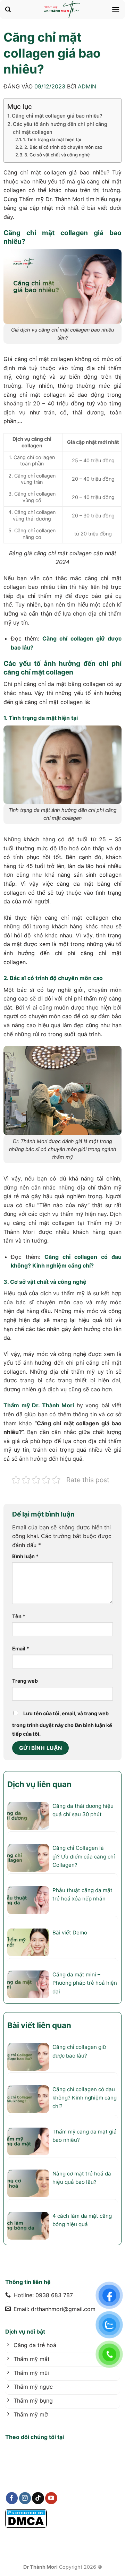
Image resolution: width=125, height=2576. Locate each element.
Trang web (25, 1681)
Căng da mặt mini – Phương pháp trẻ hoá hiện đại (85, 1983)
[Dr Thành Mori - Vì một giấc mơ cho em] (62, 10)
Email (21, 1648)
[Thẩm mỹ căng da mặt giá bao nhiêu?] (28, 2141)
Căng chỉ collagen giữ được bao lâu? (79, 2051)
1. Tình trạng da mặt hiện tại (52, 139)
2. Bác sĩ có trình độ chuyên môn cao (63, 147)
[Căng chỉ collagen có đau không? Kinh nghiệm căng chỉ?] (28, 2099)
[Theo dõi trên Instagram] (25, 2498)
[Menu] (116, 10)
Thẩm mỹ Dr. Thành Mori (39, 1405)
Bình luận (25, 1556)
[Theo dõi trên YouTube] (51, 2498)
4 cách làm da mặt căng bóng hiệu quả (82, 2220)
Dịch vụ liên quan (39, 1784)
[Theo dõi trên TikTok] (38, 2498)
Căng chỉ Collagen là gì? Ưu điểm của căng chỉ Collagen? (84, 1856)
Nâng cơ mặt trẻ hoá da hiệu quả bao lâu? (82, 2178)
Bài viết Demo (70, 1933)
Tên (19, 1616)
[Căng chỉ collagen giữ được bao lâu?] (28, 2057)
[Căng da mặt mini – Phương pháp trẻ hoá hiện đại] (28, 1984)
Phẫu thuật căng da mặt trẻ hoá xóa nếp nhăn (82, 1894)
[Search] (8, 10)
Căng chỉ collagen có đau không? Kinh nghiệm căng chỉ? (85, 2098)
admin (87, 86)
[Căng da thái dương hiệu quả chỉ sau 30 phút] (28, 1816)
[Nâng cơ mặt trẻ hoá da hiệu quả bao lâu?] (28, 2183)
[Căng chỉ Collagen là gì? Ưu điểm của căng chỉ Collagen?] (28, 1858)
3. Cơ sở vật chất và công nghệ (57, 155)
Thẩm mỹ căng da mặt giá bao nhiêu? (85, 2136)
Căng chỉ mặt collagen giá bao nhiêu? (57, 116)
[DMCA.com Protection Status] (26, 2518)
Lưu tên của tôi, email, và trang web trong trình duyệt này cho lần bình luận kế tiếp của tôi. (62, 1724)
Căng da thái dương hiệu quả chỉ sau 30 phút (83, 1810)
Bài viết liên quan (39, 2025)
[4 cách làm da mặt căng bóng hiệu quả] (28, 2226)
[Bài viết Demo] (28, 1942)
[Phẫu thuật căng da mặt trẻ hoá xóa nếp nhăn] (28, 1900)
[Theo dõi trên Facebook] (12, 2498)
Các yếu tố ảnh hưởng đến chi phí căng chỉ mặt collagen (60, 128)
